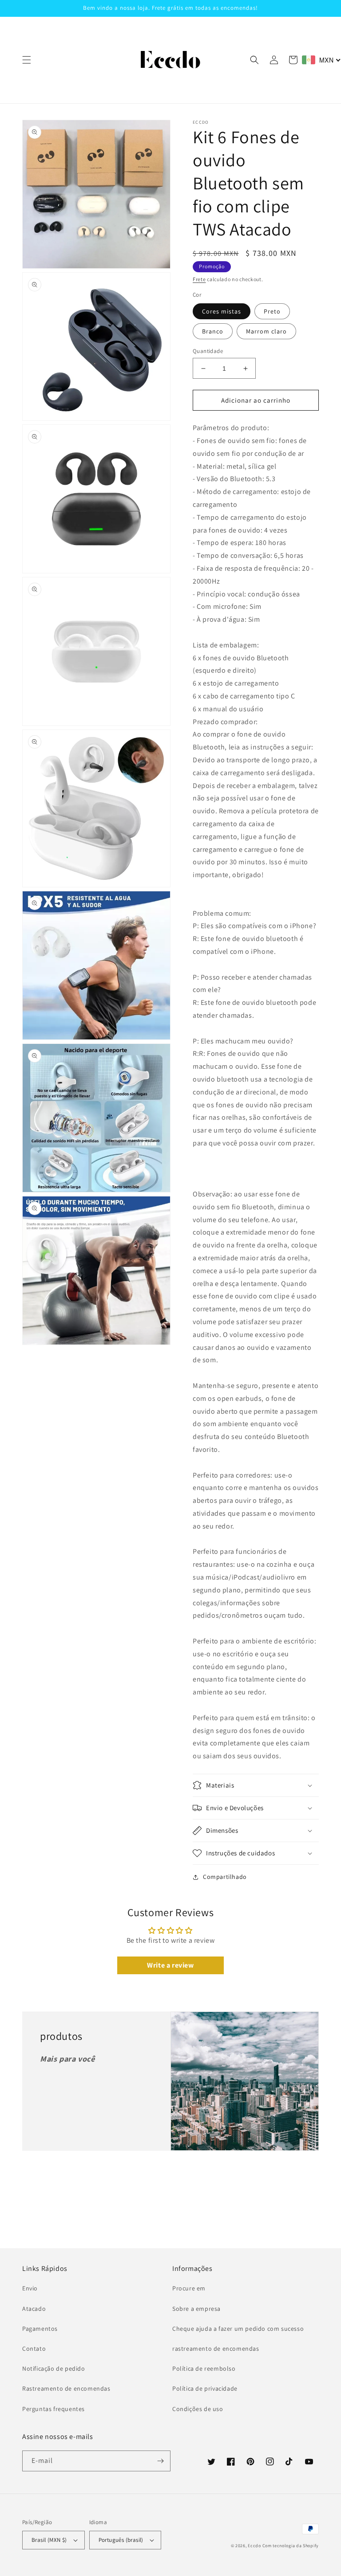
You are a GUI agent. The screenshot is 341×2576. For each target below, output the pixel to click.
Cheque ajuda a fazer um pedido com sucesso (238, 2329)
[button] (27, 60)
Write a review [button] (170, 1965)
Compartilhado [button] (225, 1877)
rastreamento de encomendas (216, 2349)
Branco (213, 331)
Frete (199, 279)
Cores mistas (222, 311)
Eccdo (254, 2546)
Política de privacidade (205, 2388)
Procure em (189, 2288)
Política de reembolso (204, 2368)
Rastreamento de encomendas (66, 2388)
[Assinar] (160, 2461)
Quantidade (208, 351)
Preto (272, 311)
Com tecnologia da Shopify (291, 2546)
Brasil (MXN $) (49, 2540)
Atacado (34, 2309)
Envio (30, 2288)
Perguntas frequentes (54, 2409)
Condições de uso (198, 2409)
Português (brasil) (121, 2540)
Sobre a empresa (196, 2309)
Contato (34, 2349)
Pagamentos (40, 2329)
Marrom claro (266, 331)
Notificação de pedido (54, 2368)
